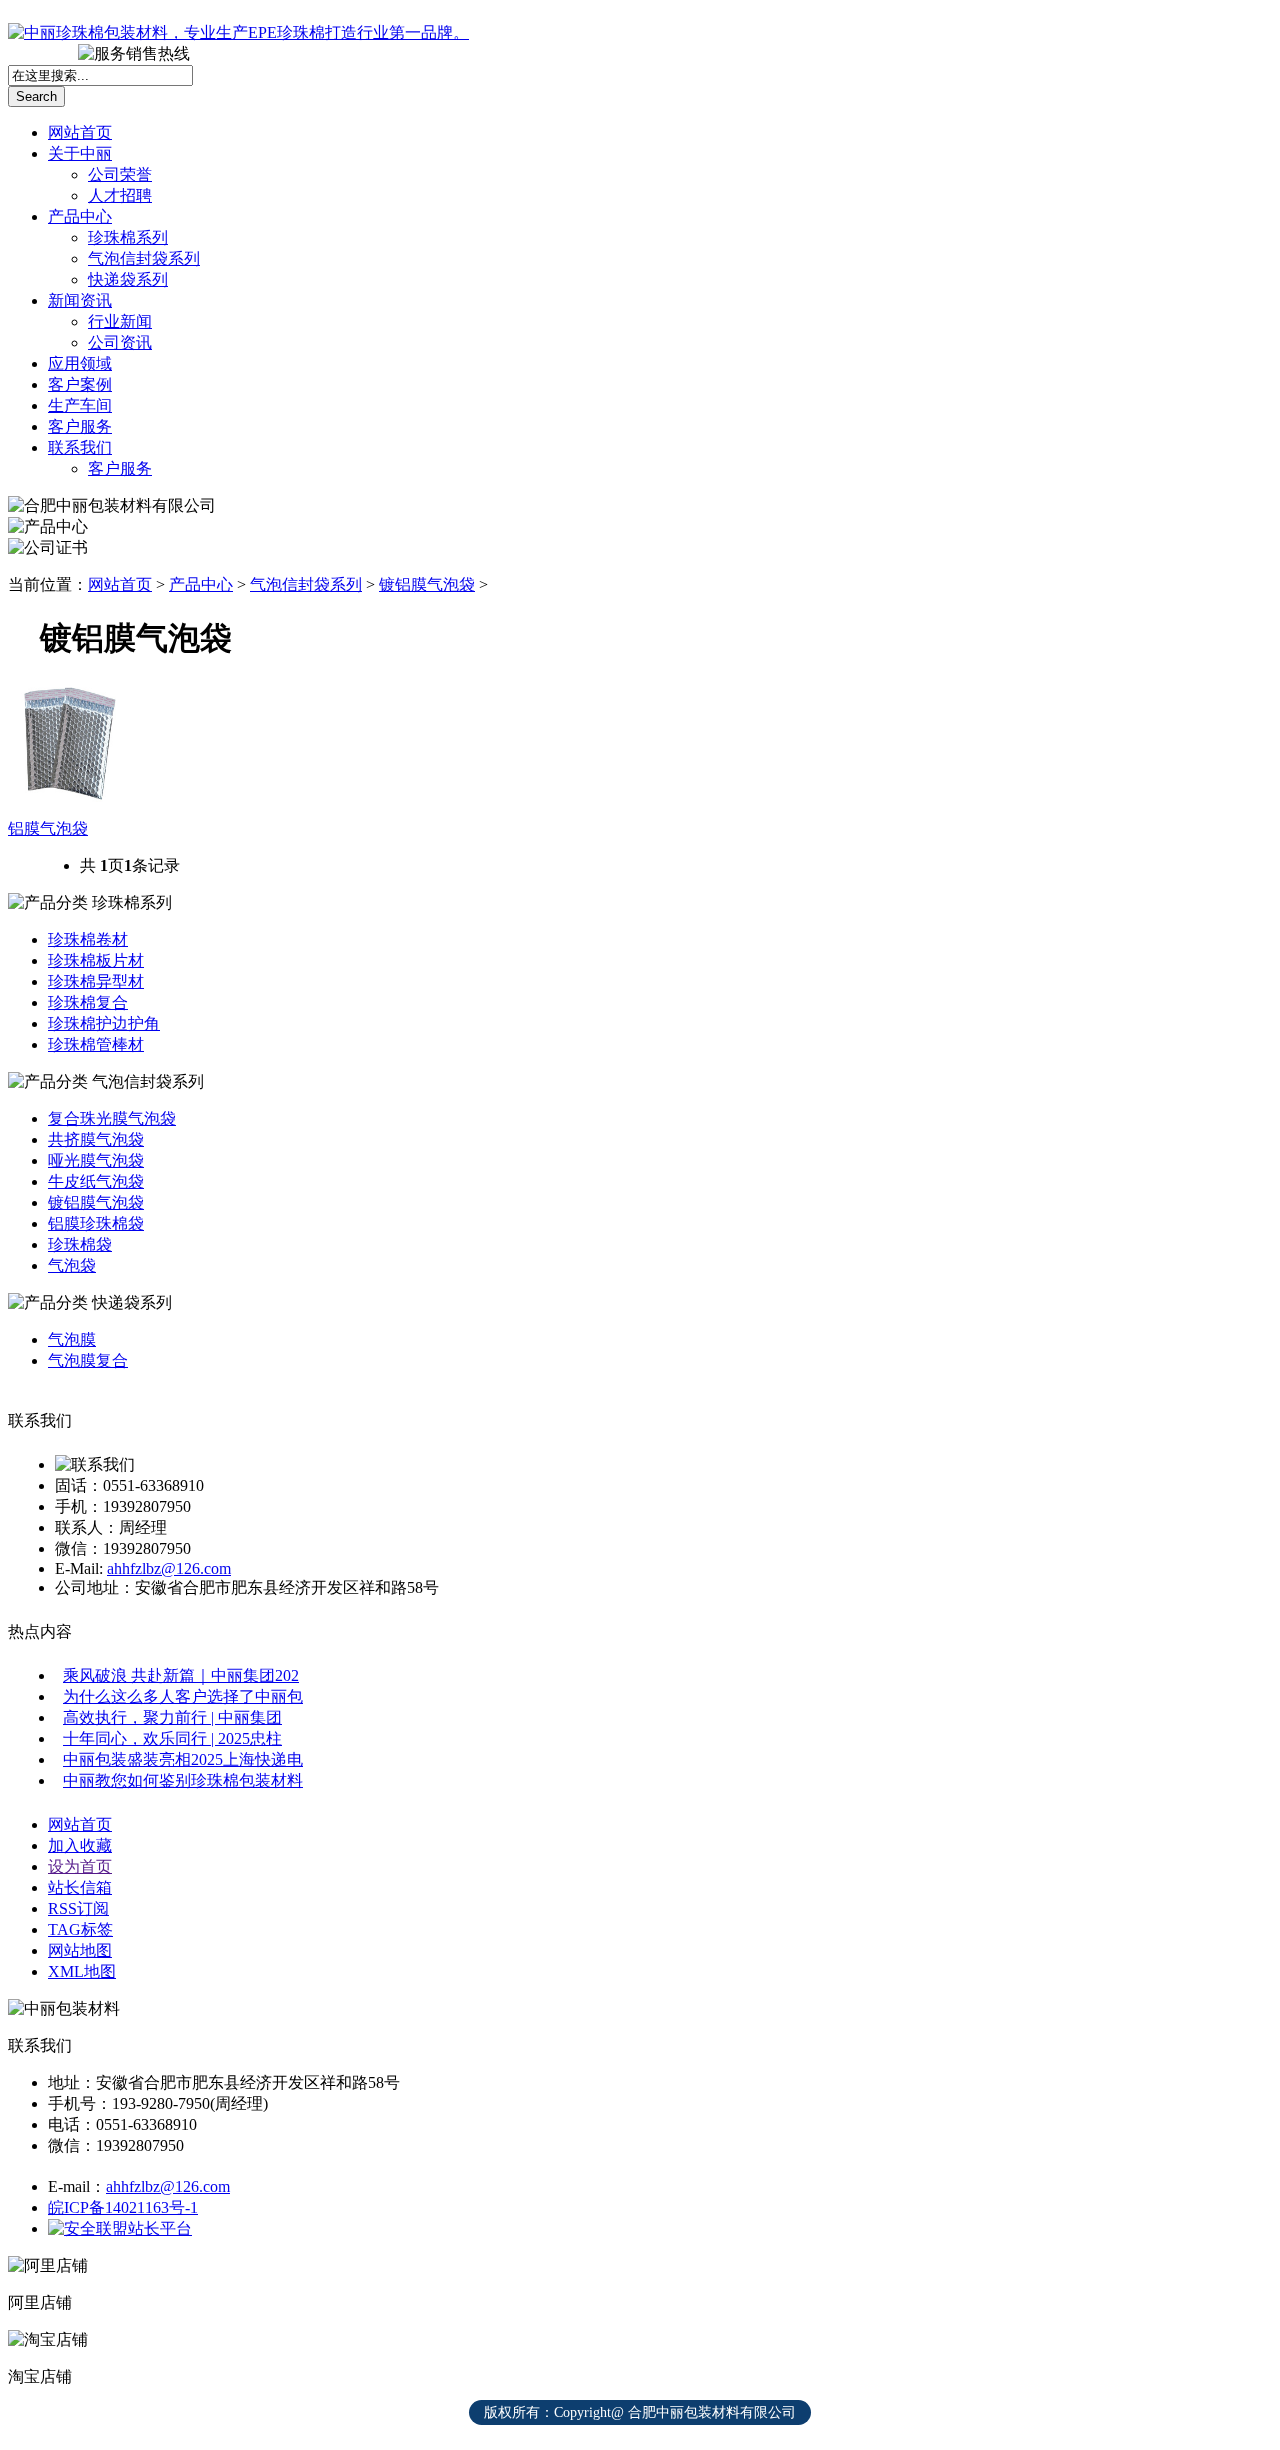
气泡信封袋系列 (144, 258)
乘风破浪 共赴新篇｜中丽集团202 (181, 1675)
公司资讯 (120, 342)
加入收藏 (80, 1845)
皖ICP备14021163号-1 (123, 2207)
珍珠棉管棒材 (96, 1044)
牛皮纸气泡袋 (96, 1181)
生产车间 (80, 405)
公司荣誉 (120, 174)
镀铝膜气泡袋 (427, 584)
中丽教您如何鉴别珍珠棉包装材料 (183, 1780)
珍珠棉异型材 (96, 981)
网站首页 (80, 132)
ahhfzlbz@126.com (169, 1568)
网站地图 (80, 1950)
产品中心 (80, 216)
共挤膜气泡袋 (96, 1139)
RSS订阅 (78, 1908)
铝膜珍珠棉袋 (96, 1223)
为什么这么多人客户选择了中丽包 (183, 1696)
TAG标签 (80, 1929)
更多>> (1243, 20)
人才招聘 (120, 195)
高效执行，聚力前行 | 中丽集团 (172, 1717)
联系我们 (80, 447)
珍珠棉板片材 (96, 960)
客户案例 (80, 384)
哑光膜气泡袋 (96, 1160)
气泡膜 (72, 1339)
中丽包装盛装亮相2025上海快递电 (183, 1759)
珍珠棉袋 (80, 1244)
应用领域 (80, 363)
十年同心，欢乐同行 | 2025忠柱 (172, 1738)
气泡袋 (72, 1265)
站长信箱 (80, 1887)
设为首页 (80, 1866)
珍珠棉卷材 (88, 939)
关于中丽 (80, 153)
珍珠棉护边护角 (104, 1023)
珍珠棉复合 (88, 1002)
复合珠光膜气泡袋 (112, 1118)
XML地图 (82, 1971)
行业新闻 (120, 321)
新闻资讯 (80, 300)
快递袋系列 (128, 279)
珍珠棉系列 (128, 237)
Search (36, 96)
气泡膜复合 (88, 1360)
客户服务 (80, 426)
